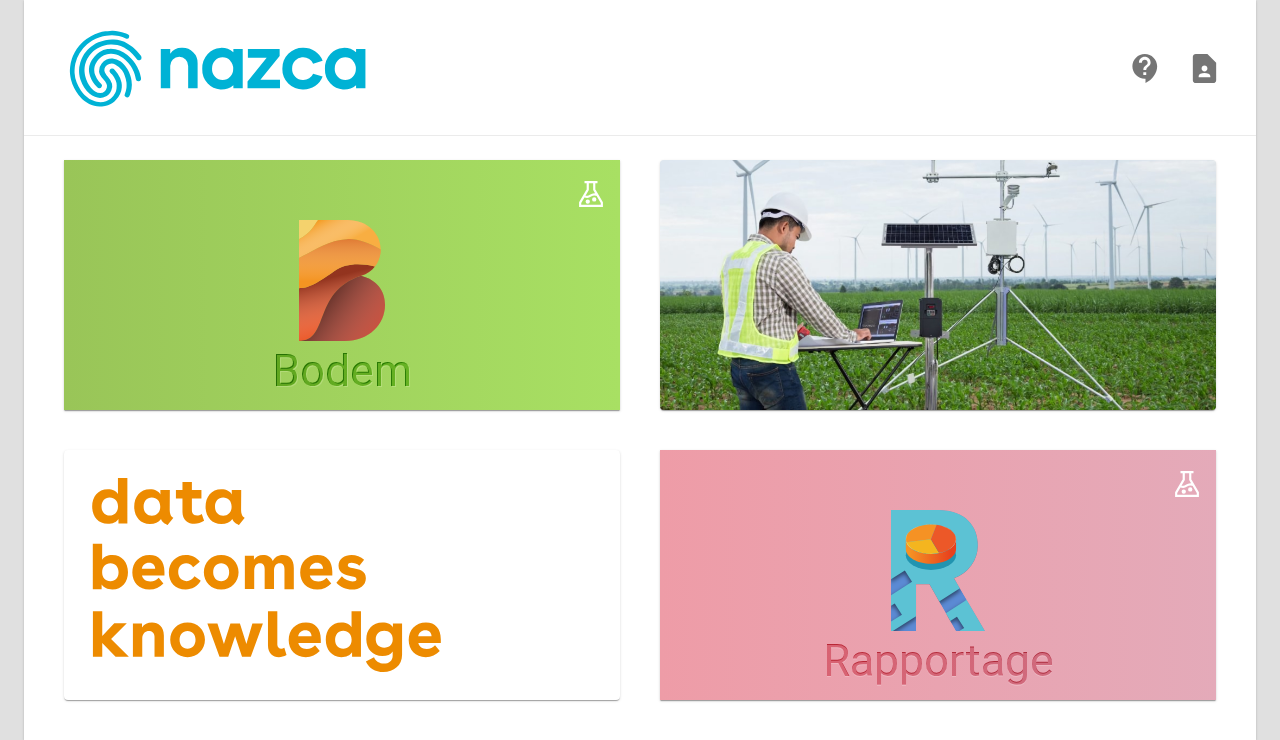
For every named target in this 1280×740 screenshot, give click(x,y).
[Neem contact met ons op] (1204, 68)
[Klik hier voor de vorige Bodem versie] (591, 194)
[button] (342, 285)
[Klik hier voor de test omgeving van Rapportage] (1187, 484)
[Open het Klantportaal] (1145, 68)
